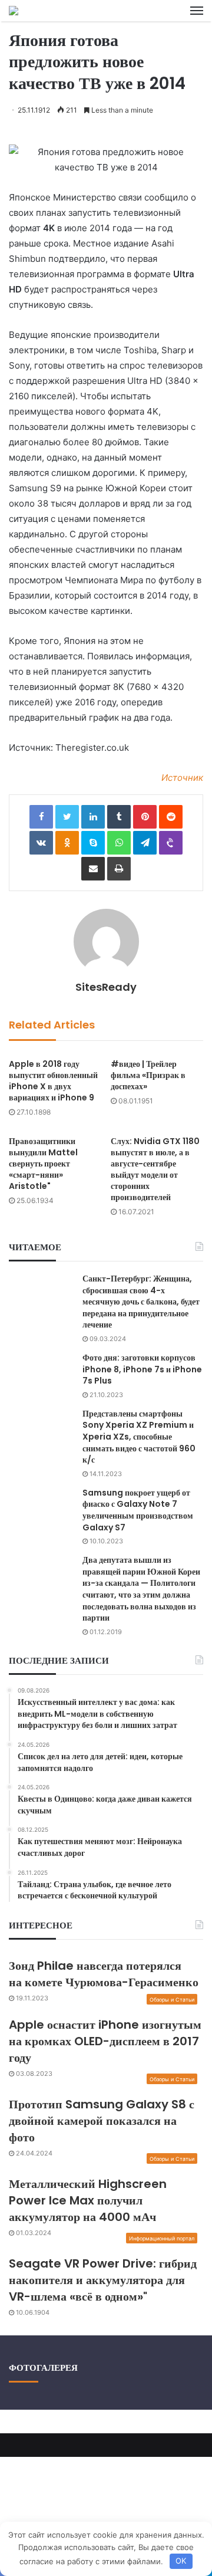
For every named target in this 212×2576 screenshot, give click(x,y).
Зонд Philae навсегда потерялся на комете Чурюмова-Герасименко (104, 1974)
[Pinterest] (145, 817)
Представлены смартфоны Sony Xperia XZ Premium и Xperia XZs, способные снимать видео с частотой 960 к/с (139, 1437)
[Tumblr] (119, 817)
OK (181, 2561)
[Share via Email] (93, 869)
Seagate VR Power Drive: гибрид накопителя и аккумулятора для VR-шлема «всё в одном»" (103, 2280)
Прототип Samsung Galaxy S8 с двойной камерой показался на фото (102, 2121)
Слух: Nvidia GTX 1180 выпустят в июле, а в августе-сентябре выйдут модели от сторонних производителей (155, 1169)
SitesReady (106, 987)
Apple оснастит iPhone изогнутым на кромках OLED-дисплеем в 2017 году (105, 2041)
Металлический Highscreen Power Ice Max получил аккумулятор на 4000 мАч (88, 2200)
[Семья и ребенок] (14, 11)
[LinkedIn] (93, 817)
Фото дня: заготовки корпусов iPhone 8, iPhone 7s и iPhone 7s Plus (142, 1369)
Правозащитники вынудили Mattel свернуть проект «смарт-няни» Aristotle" (43, 1164)
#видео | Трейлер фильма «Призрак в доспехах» (148, 1075)
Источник (182, 778)
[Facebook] (41, 817)
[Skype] (93, 843)
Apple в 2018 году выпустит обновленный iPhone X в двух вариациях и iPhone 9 (53, 1081)
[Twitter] (67, 817)
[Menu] (197, 11)
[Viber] (171, 843)
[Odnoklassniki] (67, 843)
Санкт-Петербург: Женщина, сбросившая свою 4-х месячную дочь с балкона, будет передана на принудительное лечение (141, 1302)
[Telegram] (145, 843)
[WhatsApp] (119, 843)
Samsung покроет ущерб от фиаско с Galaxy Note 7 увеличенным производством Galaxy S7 (138, 1510)
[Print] (119, 869)
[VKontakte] (41, 843)
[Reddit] (171, 817)
